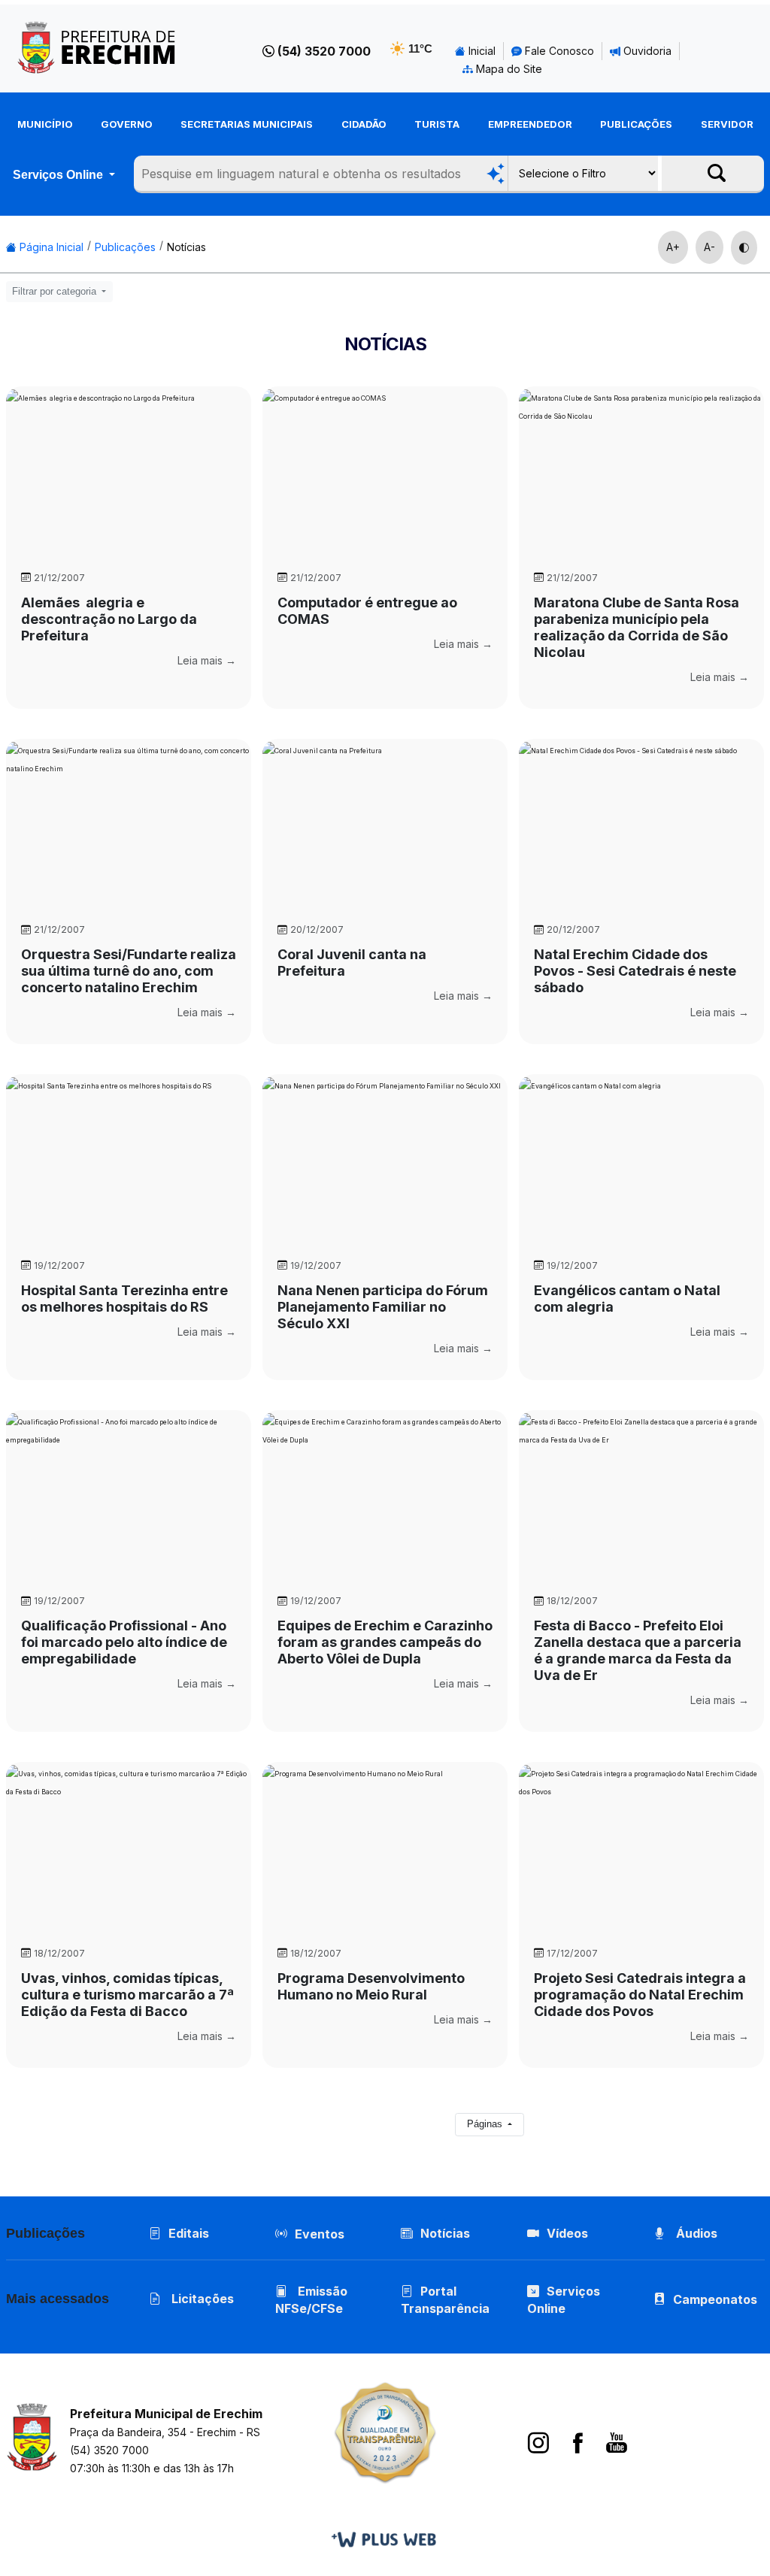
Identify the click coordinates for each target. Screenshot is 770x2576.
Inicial (480, 51)
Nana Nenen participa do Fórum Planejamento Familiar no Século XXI (383, 1307)
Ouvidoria (646, 51)
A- (709, 247)
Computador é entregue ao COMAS (367, 611)
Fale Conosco (558, 51)
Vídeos (567, 2233)
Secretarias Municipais (247, 124)
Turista (437, 124)
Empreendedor (530, 124)
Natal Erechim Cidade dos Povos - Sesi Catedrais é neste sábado (635, 971)
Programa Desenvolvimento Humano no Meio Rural (371, 1986)
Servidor (727, 124)
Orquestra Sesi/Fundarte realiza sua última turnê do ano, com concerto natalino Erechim (129, 971)
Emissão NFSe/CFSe (311, 2300)
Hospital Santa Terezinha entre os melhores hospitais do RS (124, 1299)
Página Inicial (50, 247)
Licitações (201, 2299)
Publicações (636, 124)
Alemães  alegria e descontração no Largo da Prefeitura (109, 619)
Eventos (320, 2234)
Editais (189, 2233)
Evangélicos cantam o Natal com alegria (627, 1299)
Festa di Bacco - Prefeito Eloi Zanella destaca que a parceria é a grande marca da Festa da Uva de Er (638, 1650)
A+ (673, 247)
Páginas (486, 2124)
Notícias (186, 247)
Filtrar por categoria (56, 292)
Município (45, 124)
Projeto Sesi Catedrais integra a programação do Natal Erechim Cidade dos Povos (640, 1995)
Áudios (695, 2233)
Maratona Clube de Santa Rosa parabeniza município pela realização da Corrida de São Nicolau (637, 627)
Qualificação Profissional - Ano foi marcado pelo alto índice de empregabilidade (124, 1642)
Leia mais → (207, 660)
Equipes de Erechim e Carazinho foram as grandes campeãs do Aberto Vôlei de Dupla (385, 1642)
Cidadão (364, 124)
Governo (127, 124)
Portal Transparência (445, 2300)
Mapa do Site (508, 69)
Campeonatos (715, 2299)
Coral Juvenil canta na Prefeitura (352, 963)
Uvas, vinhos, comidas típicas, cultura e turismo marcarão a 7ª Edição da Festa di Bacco (127, 1995)
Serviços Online (59, 175)
